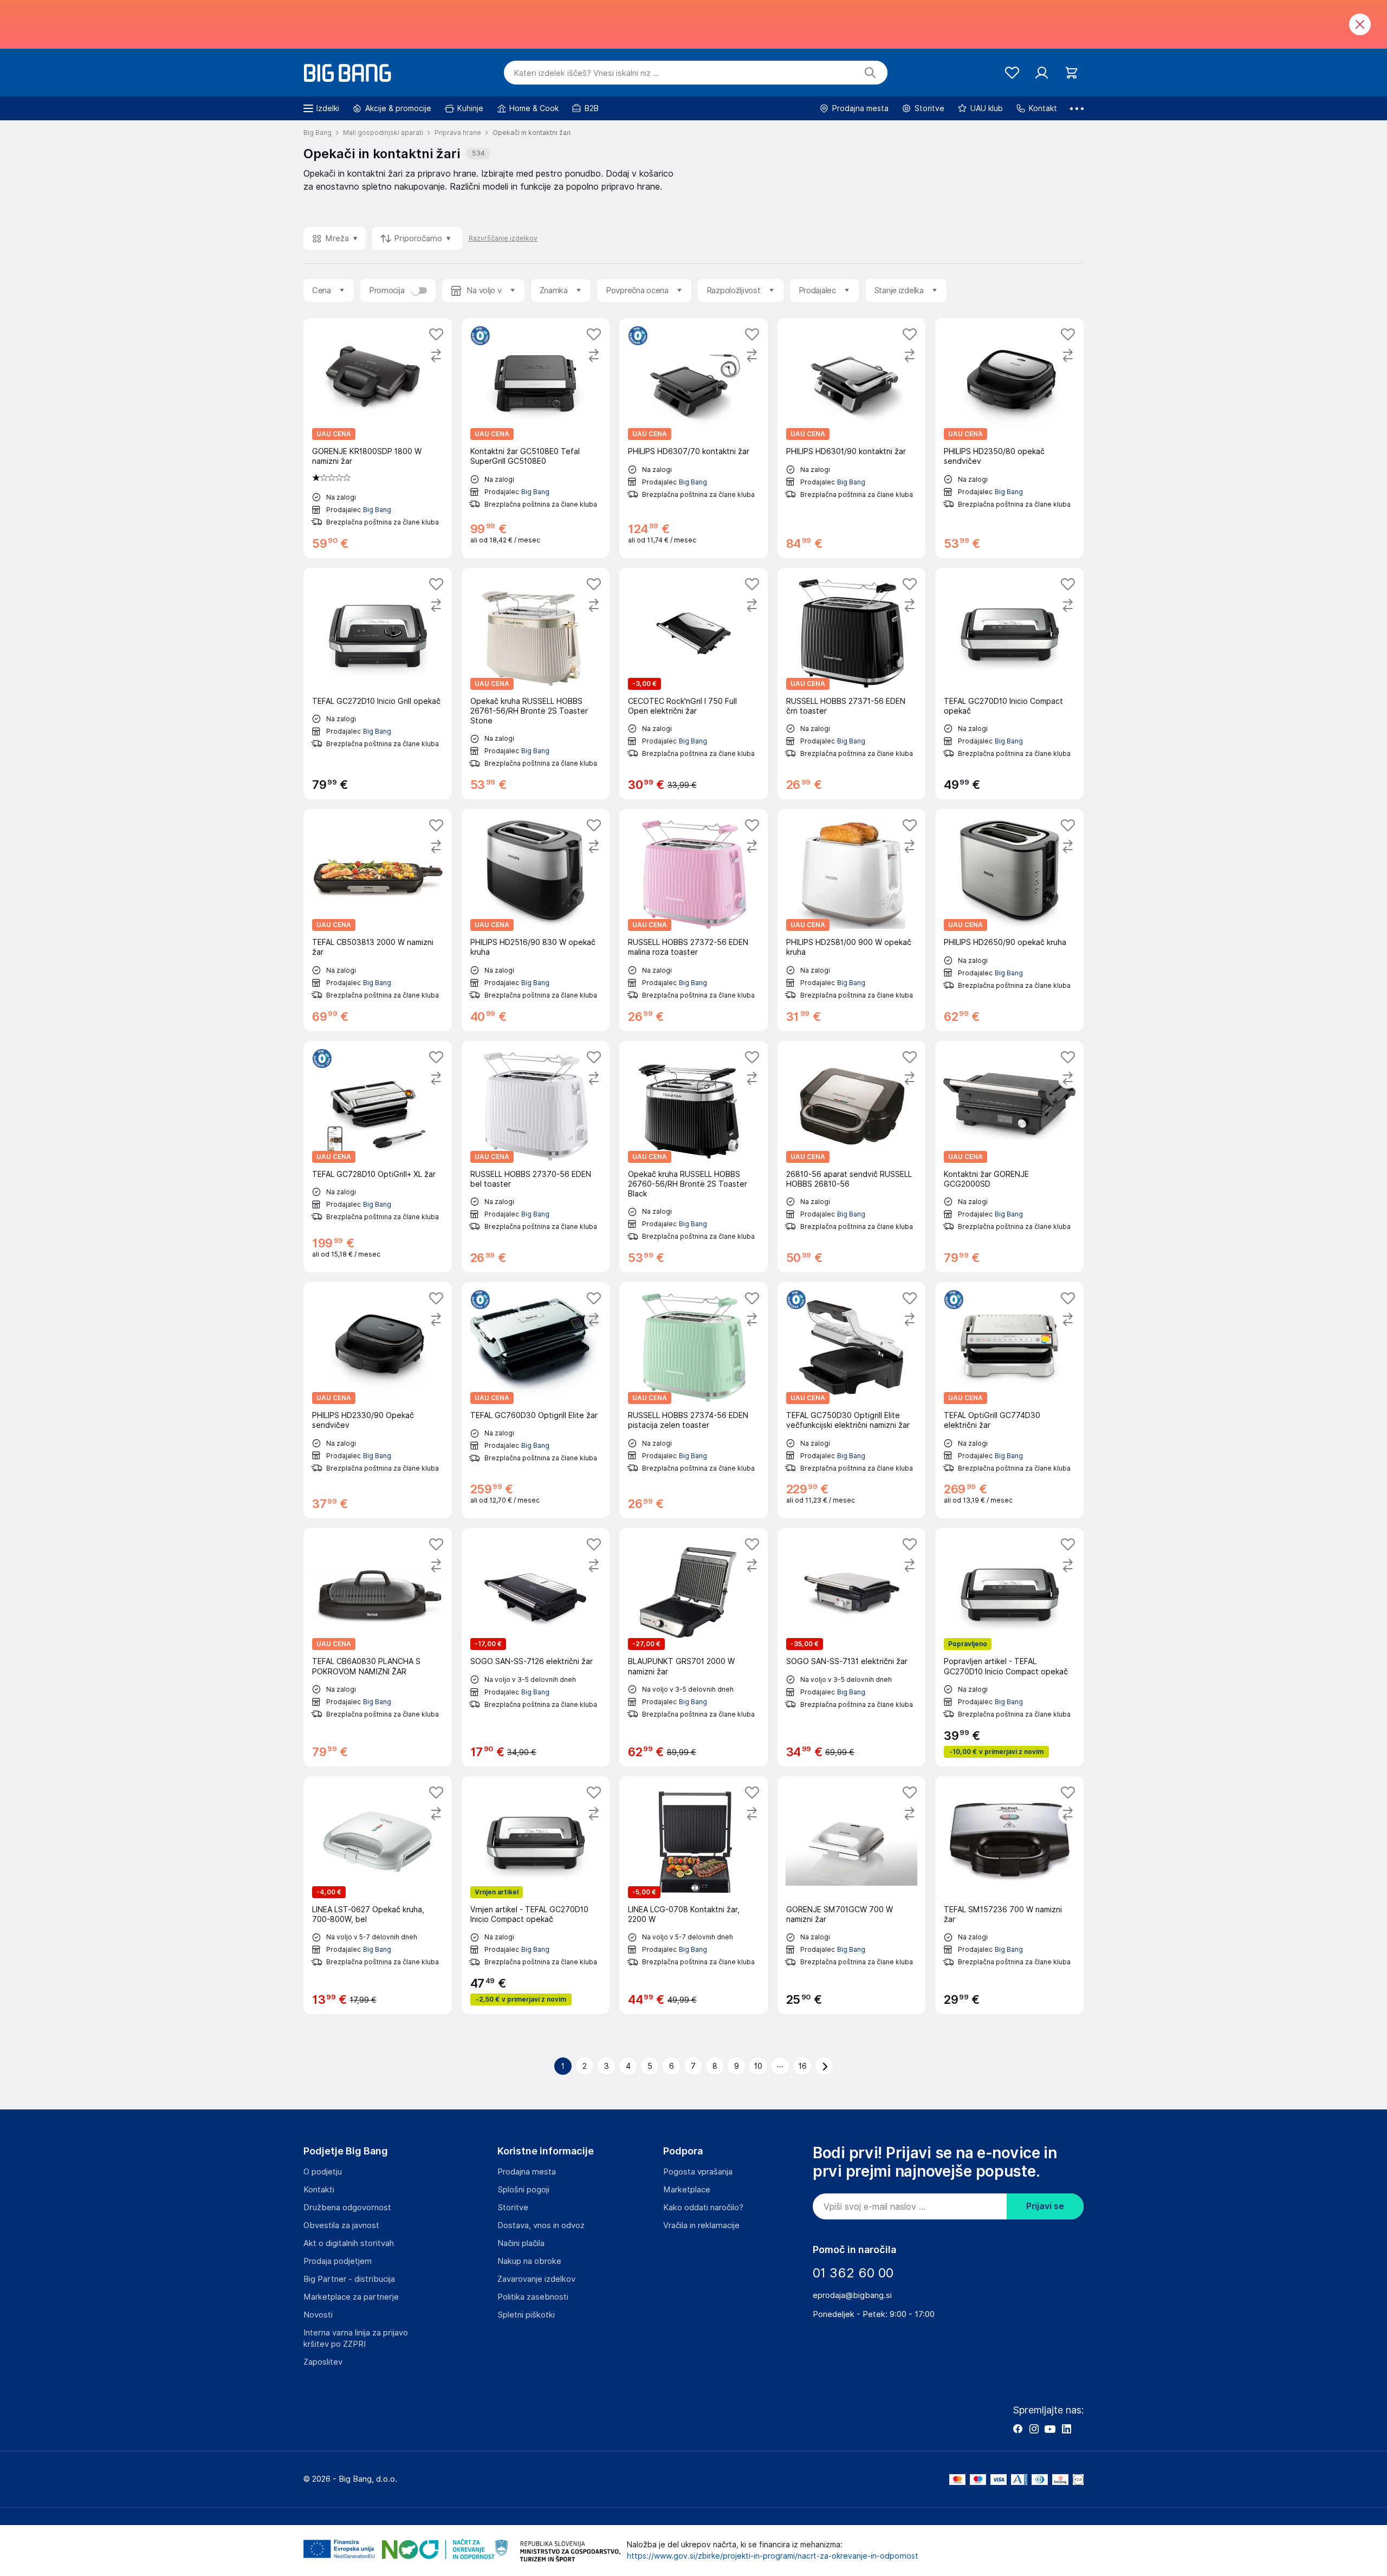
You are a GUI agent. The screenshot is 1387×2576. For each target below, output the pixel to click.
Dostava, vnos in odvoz (541, 2225)
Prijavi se (1045, 2206)
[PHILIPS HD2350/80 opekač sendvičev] (1009, 438)
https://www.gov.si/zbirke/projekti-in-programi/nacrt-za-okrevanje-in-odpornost (773, 2556)
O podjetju (323, 2172)
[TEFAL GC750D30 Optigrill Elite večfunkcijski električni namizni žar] (852, 1400)
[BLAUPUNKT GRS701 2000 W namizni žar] (693, 1647)
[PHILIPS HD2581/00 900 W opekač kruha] (852, 920)
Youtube (1050, 2429)
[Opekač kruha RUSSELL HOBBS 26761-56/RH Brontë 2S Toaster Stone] (536, 684)
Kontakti (319, 2190)
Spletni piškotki (526, 2315)
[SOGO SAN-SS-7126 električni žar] (536, 1647)
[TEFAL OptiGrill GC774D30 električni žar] (1009, 1400)
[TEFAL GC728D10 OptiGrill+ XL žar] (378, 1157)
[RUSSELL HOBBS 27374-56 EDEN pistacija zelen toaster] (693, 1400)
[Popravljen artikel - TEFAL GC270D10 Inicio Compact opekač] (1009, 1647)
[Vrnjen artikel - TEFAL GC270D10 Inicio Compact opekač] (536, 1895)
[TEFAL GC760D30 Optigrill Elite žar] (536, 1400)
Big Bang (377, 510)
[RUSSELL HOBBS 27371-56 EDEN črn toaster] (852, 684)
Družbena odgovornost (347, 2208)
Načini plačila (521, 2243)
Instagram (1034, 2429)
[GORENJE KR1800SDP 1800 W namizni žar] (378, 438)
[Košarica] (1071, 73)
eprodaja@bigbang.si (852, 2295)
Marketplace (687, 2190)
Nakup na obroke (529, 2261)
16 (803, 2066)
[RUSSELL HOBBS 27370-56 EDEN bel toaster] (536, 1157)
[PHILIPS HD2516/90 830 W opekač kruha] (536, 920)
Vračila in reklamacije (701, 2225)
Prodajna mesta (527, 2172)
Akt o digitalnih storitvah (349, 2243)
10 (758, 2066)
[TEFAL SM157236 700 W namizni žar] (1009, 1895)
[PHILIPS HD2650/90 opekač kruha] (1009, 920)
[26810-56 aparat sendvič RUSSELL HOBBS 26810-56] (852, 1157)
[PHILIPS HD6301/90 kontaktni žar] (852, 438)
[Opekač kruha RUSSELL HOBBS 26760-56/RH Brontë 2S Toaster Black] (693, 1157)
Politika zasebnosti (533, 2297)
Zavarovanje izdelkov (536, 2279)
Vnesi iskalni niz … (586, 73)
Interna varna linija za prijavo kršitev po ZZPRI (356, 2338)
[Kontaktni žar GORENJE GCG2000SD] (1009, 1157)
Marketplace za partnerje (351, 2297)
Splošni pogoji (523, 2190)
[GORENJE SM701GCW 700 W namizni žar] (852, 1895)
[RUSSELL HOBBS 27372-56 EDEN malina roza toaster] (693, 920)
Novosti (318, 2315)
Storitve (513, 2208)
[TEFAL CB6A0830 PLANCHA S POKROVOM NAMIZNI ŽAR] (378, 1647)
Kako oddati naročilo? (703, 2208)
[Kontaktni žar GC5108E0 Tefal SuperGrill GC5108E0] (536, 438)
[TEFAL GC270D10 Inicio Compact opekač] (1009, 684)
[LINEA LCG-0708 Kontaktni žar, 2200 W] (693, 1895)
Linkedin (1066, 2429)
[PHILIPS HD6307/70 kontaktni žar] (693, 438)
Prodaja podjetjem (338, 2261)
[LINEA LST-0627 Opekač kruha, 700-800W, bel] (378, 1895)
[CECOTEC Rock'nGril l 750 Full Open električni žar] (693, 684)
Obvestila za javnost (341, 2225)
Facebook (1017, 2429)
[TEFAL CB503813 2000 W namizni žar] (378, 920)
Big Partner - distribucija (349, 2279)
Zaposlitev (323, 2362)
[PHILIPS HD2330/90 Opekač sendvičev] (378, 1400)
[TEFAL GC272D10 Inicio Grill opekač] (378, 684)
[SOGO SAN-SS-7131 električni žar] (852, 1647)
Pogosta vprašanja (698, 2172)
